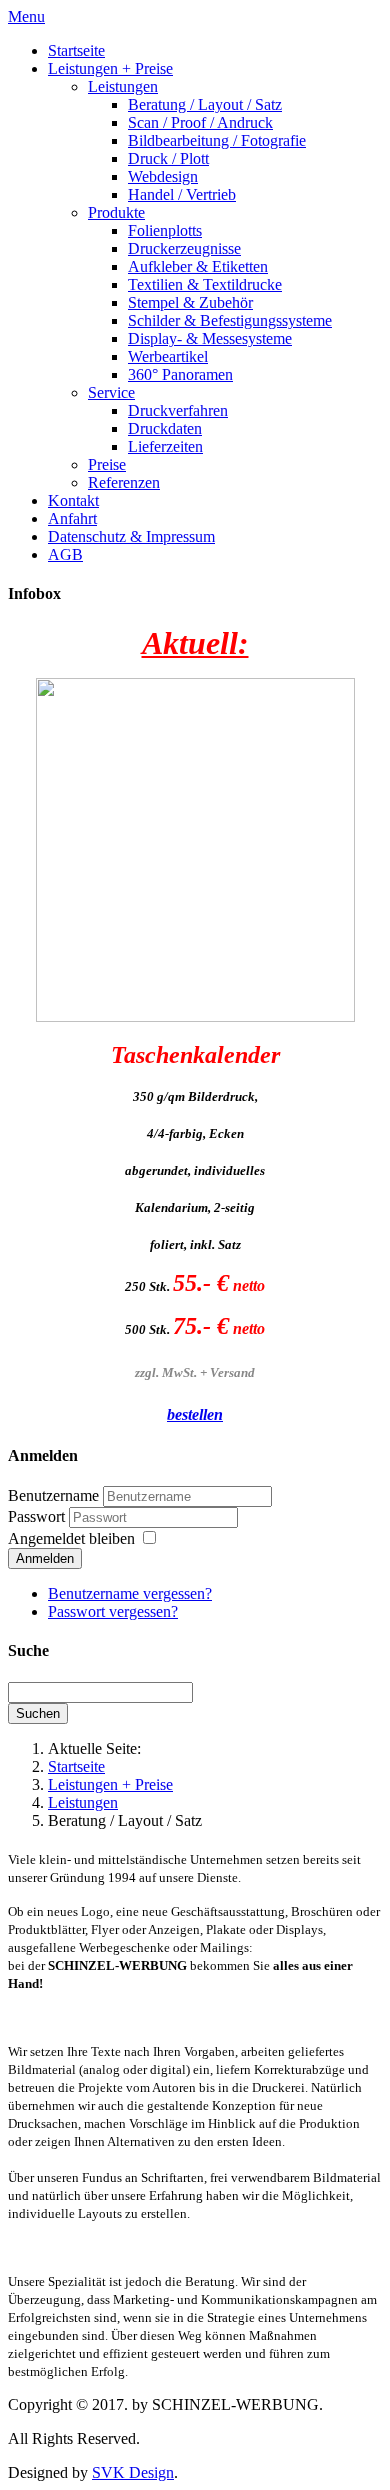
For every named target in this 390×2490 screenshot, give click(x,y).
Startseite (76, 1766)
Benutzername (53, 1495)
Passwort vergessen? (113, 1611)
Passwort (38, 1516)
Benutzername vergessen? (130, 1593)
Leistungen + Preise (110, 1784)
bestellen (195, 1414)
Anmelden (45, 1558)
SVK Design (133, 2472)
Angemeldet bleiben (71, 1538)
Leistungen (83, 1802)
